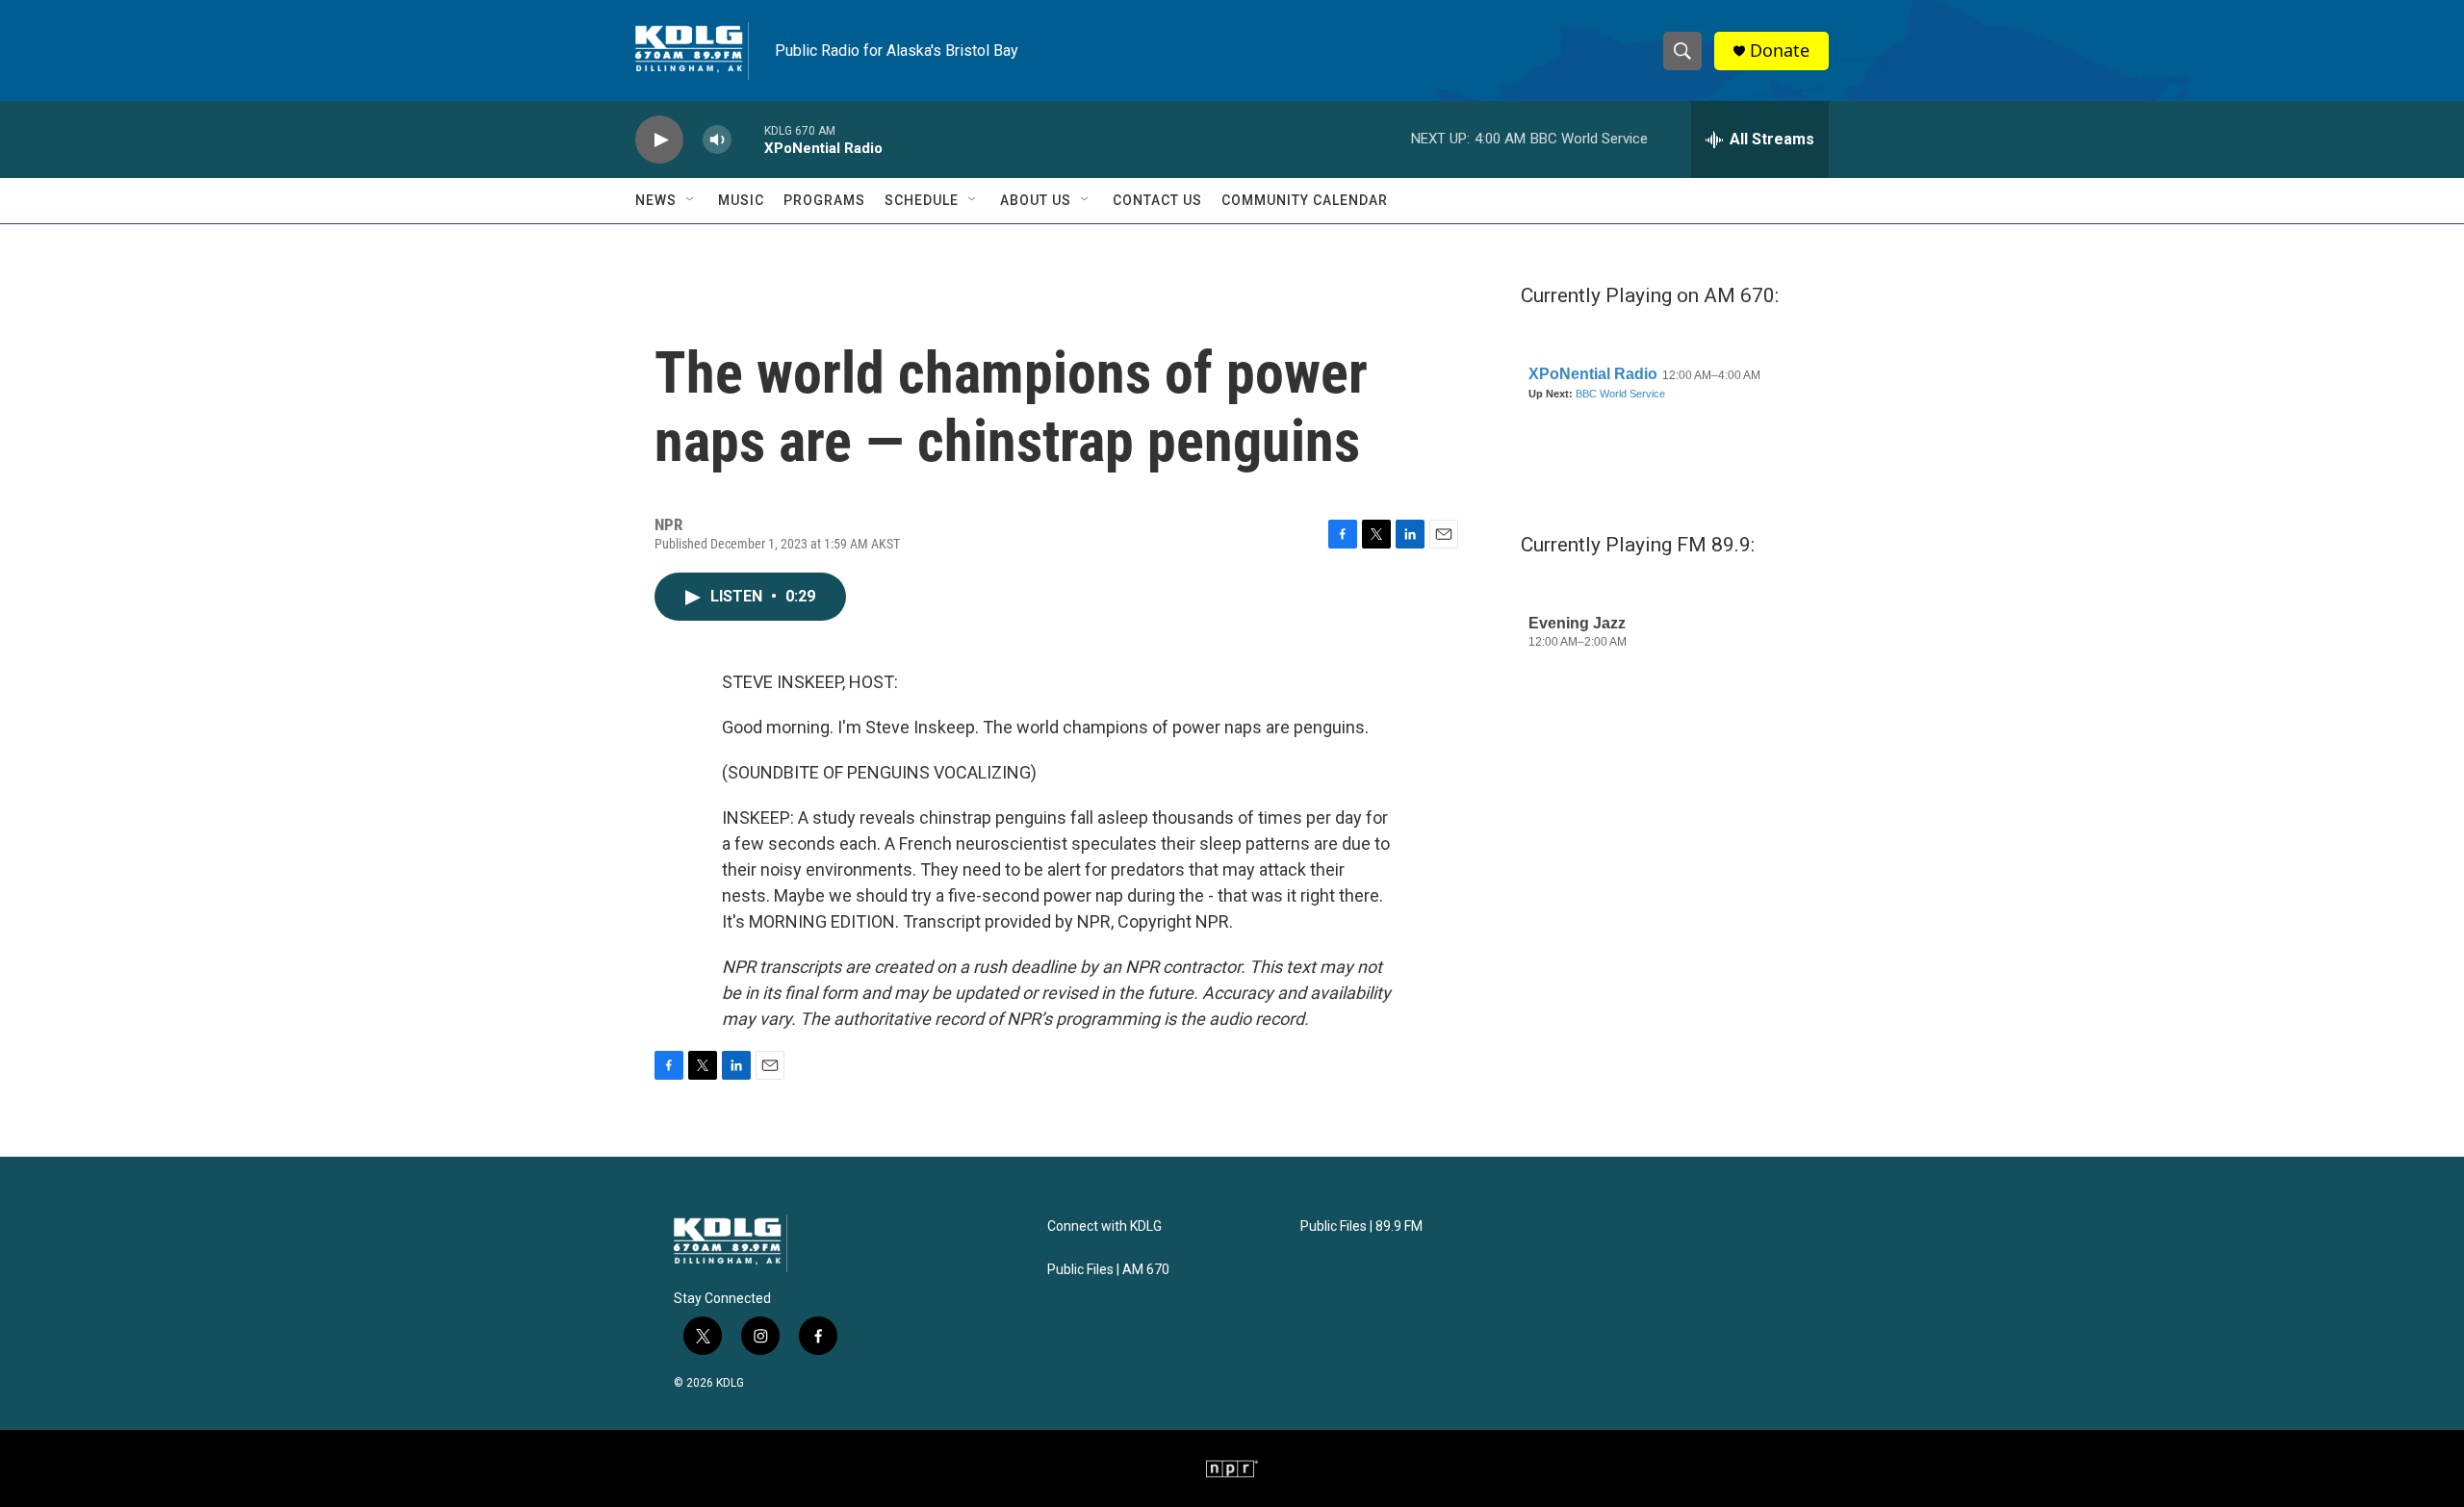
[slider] (748, 139)
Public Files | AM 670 (1108, 1270)
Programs (824, 200)
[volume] (717, 140)
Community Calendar (1305, 200)
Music (741, 200)
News (656, 200)
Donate (1780, 51)
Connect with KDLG (1104, 1226)
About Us (1036, 200)
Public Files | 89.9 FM (1361, 1226)
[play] (659, 140)
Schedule (922, 200)
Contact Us (1157, 200)
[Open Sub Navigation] (691, 200)
